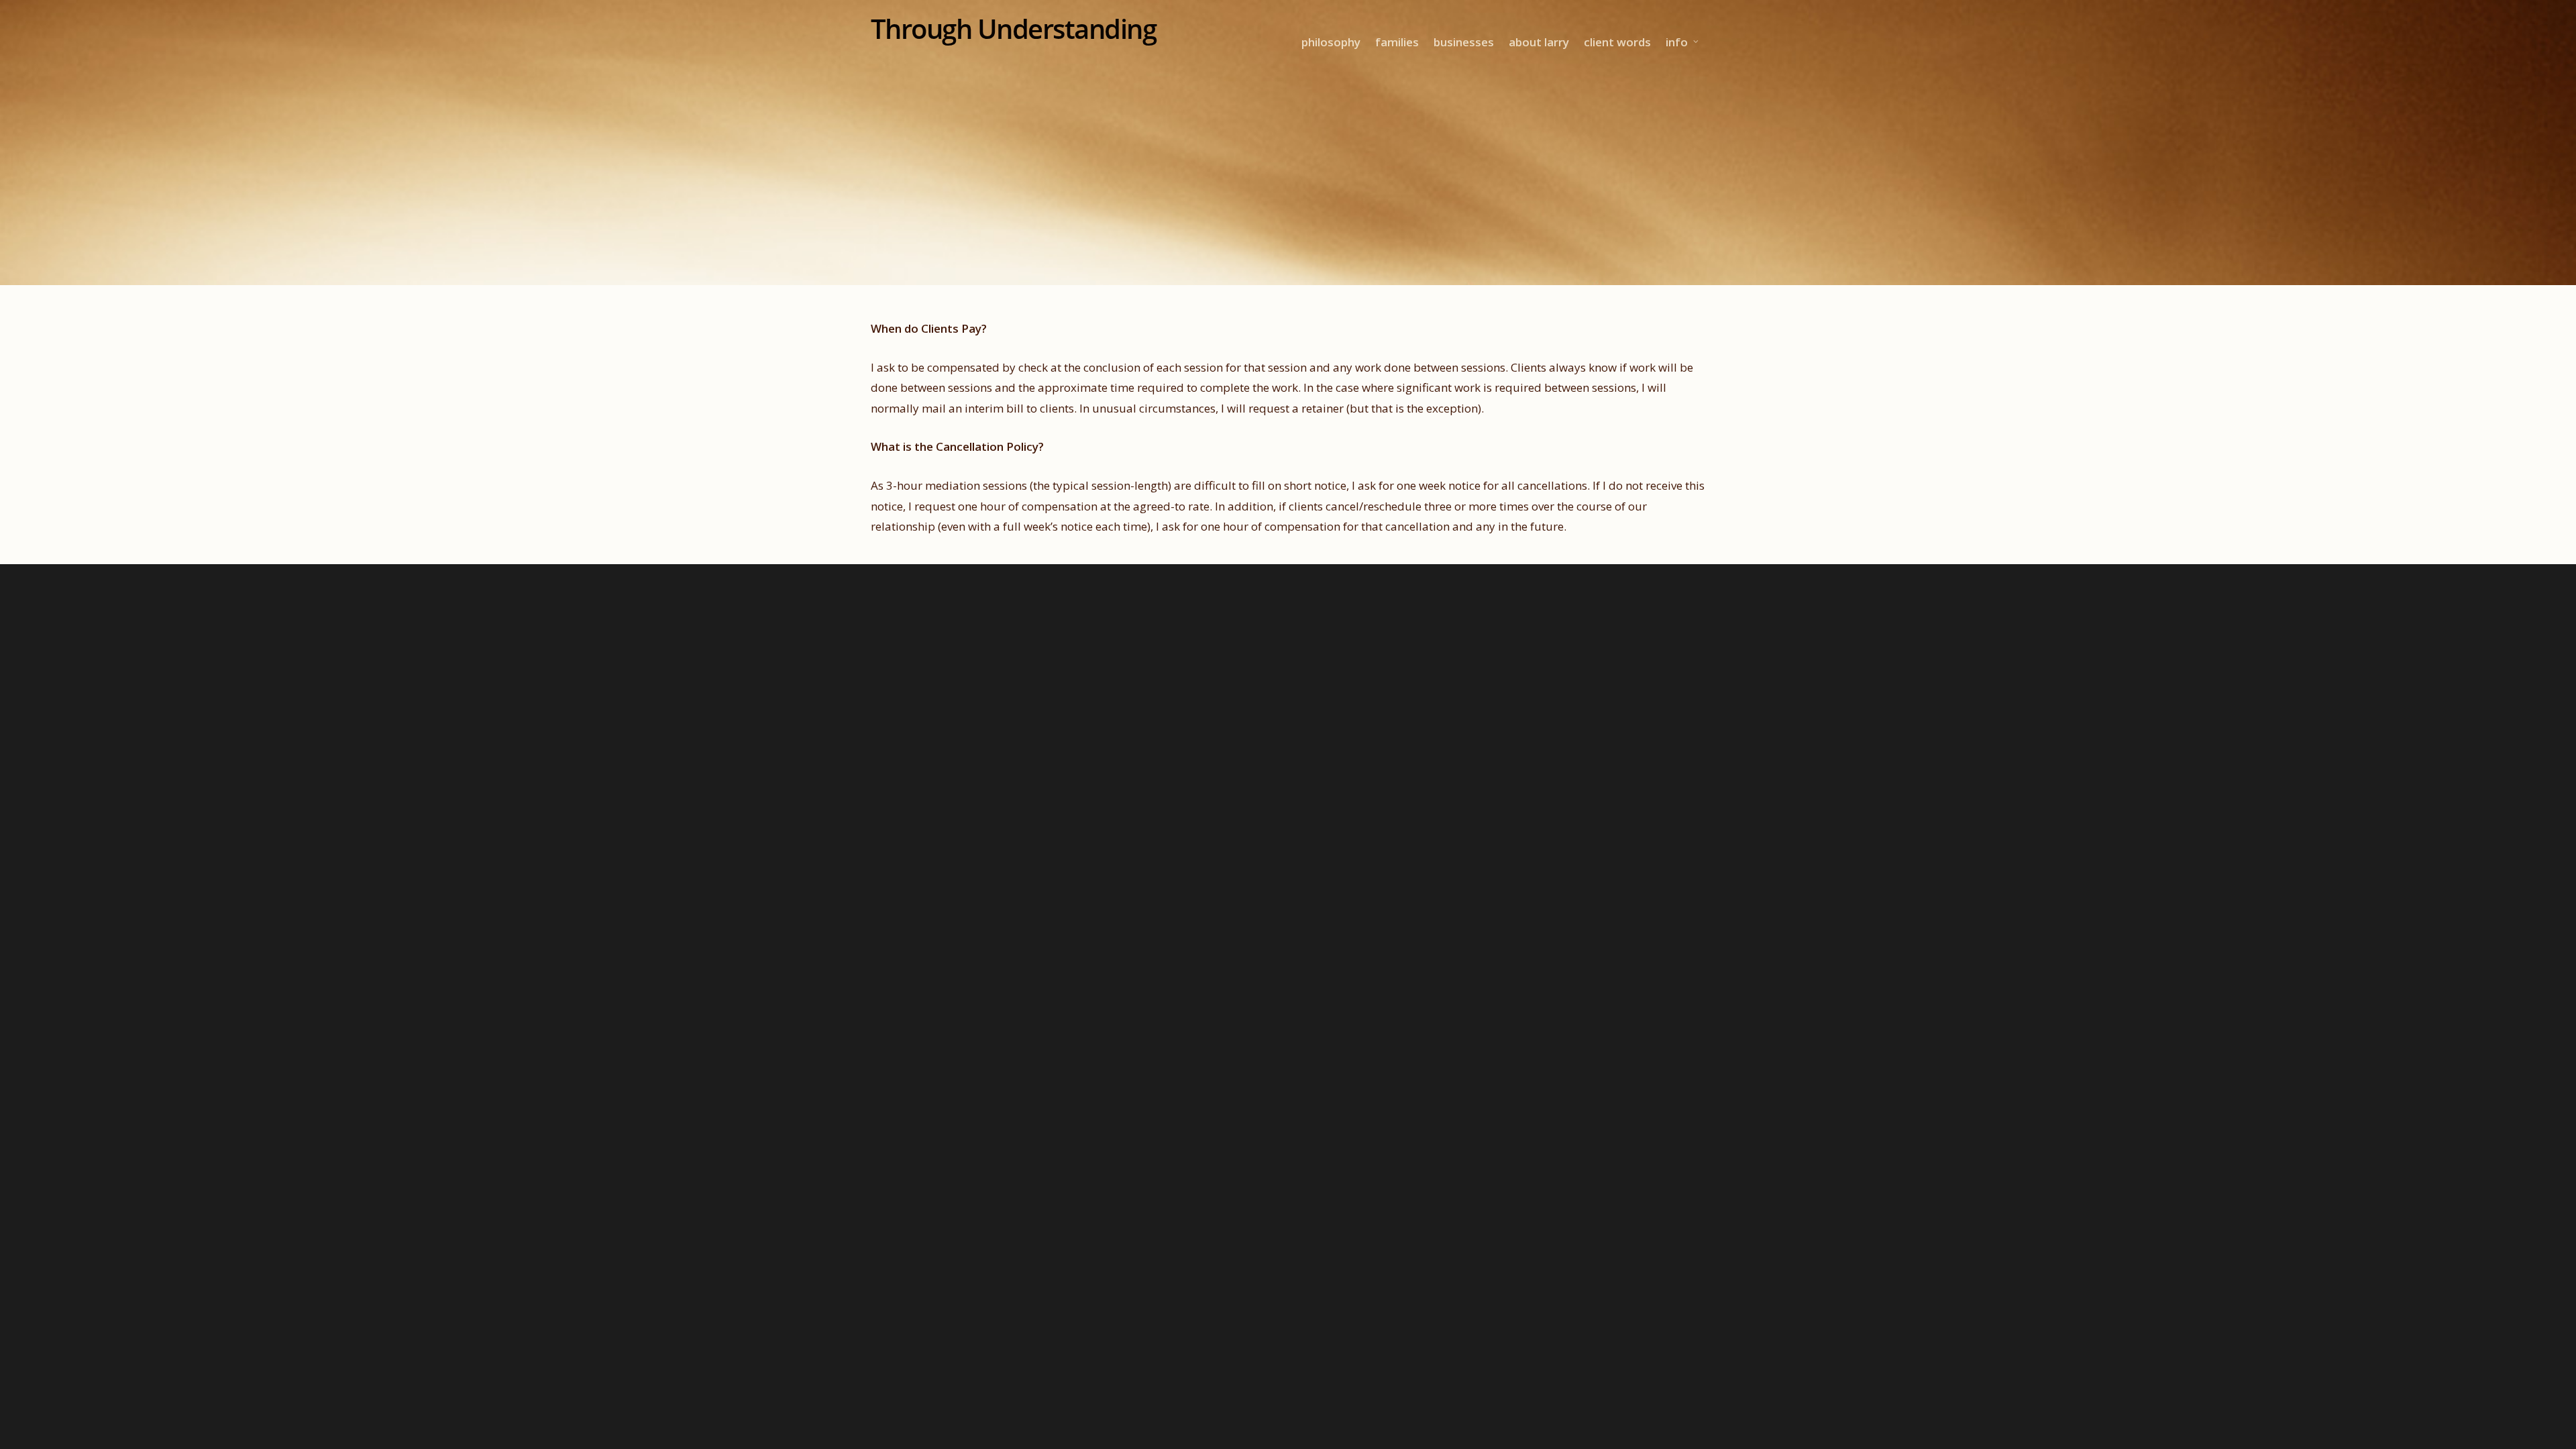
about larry (1539, 42)
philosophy (1331, 42)
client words (1617, 42)
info (1677, 42)
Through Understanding (1014, 29)
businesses (1464, 42)
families (1397, 42)
